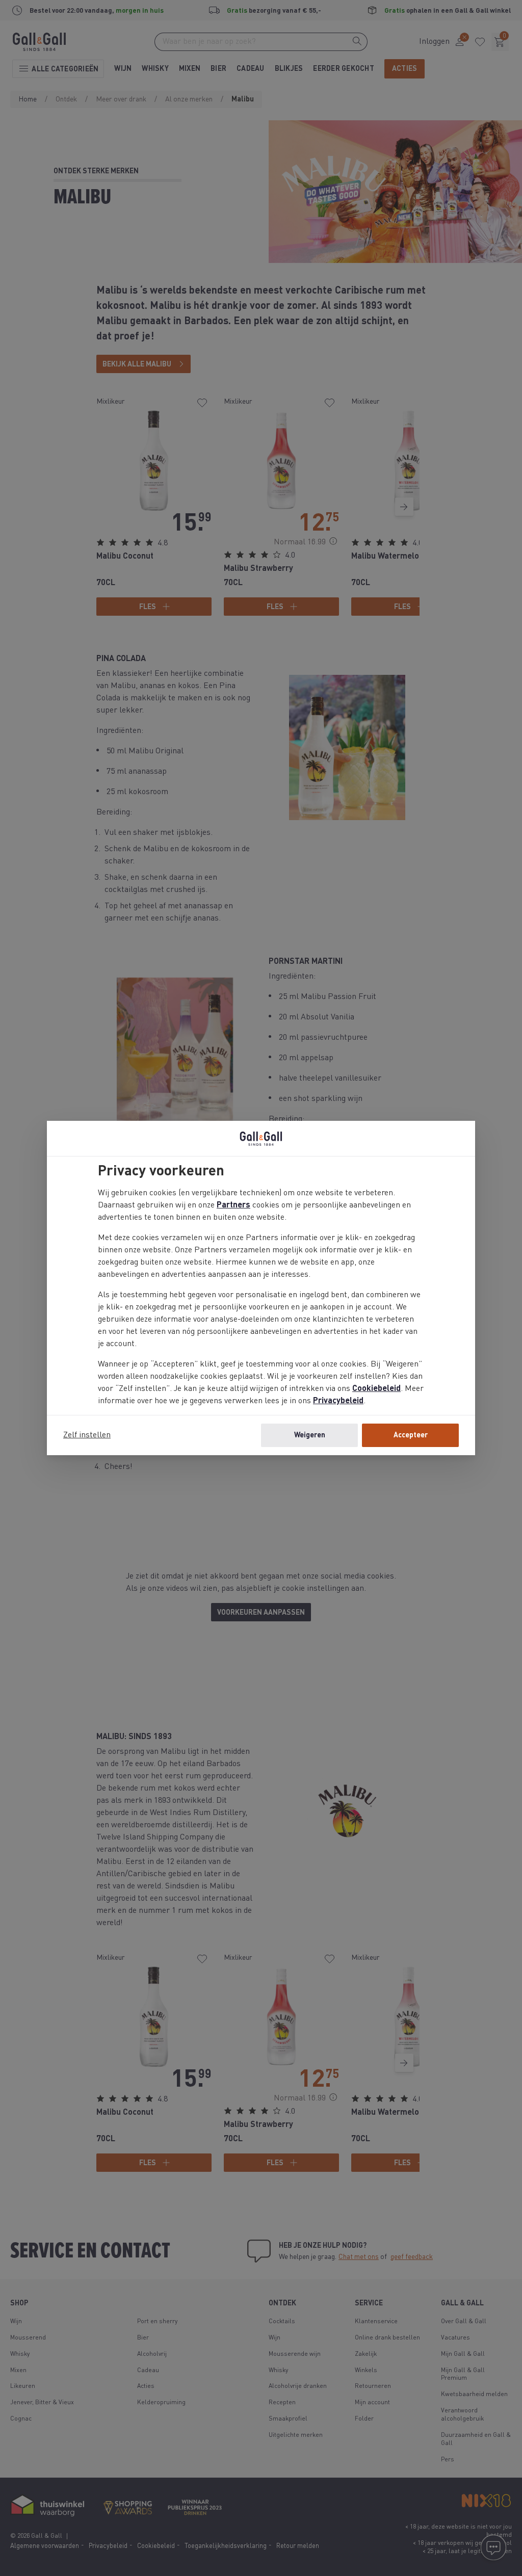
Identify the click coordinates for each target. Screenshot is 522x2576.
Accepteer (411, 1435)
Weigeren (310, 1435)
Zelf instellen (87, 1435)
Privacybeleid (338, 1401)
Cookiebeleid (376, 1389)
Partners (233, 1205)
